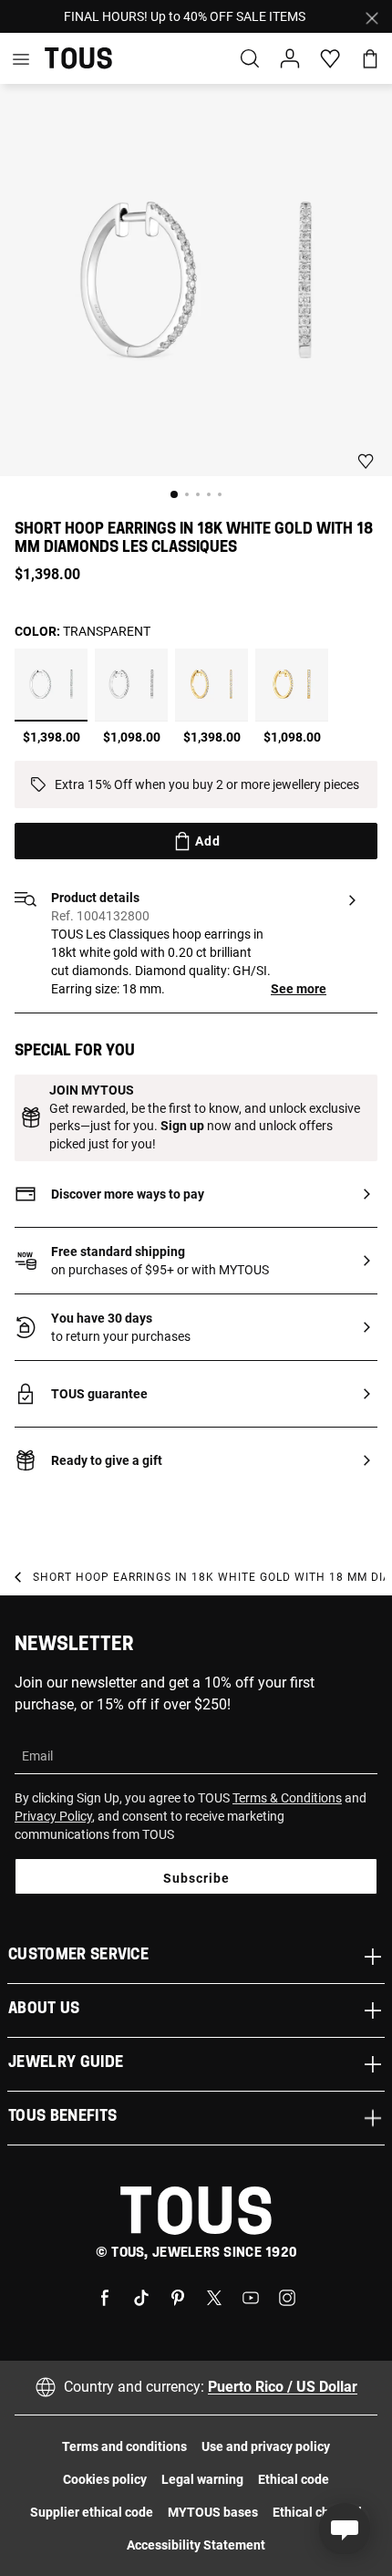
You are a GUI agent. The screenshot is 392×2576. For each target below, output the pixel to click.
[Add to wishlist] (366, 461)
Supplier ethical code (92, 2512)
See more (299, 989)
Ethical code (294, 2479)
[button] (290, 58)
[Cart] (370, 58)
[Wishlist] (321, 59)
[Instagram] (287, 2296)
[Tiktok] (141, 2296)
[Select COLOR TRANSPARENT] (51, 685)
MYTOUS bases (213, 2512)
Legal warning (202, 2479)
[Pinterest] (178, 2296)
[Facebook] (105, 2296)
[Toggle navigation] (21, 58)
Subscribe (196, 1878)
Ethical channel (317, 2512)
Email (37, 1756)
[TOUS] (78, 58)
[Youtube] (251, 2296)
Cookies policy (105, 2479)
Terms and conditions (124, 2446)
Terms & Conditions (287, 1798)
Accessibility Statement (196, 2545)
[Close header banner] (372, 16)
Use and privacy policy (266, 2446)
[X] (214, 2296)
